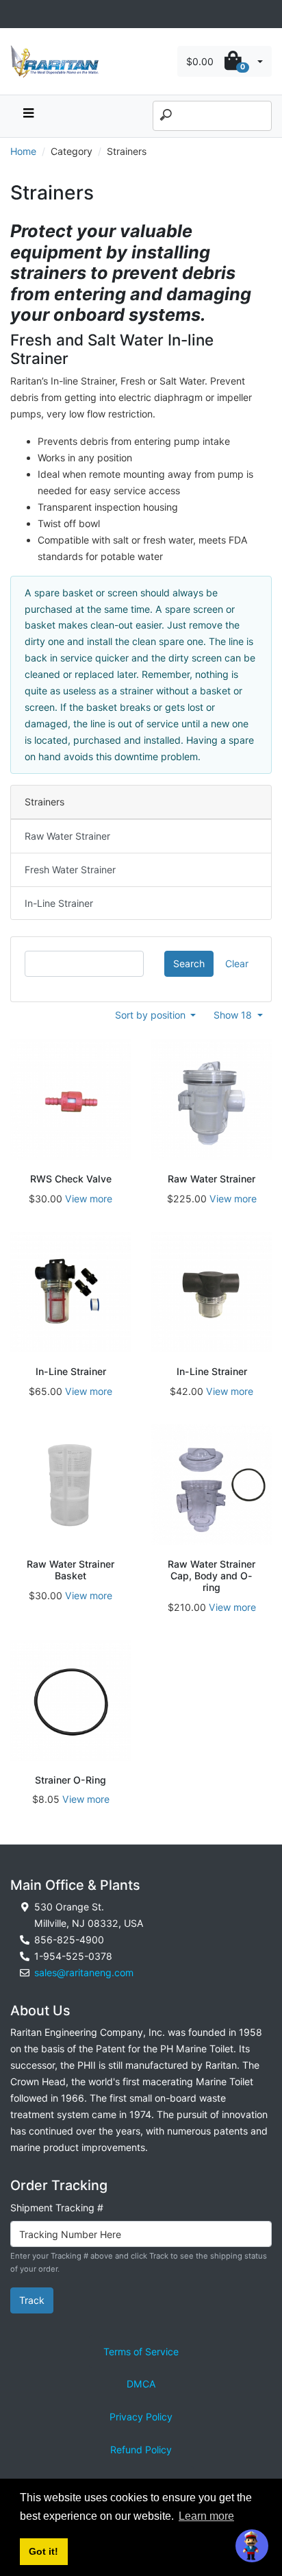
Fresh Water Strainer (70, 870)
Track (32, 2300)
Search (189, 963)
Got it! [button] (43, 2551)
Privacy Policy (141, 2417)
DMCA (141, 2384)
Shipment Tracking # (57, 2208)
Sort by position (152, 1015)
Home (23, 151)
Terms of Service (141, 2352)
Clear (237, 963)
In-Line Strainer (59, 903)
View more (89, 1199)
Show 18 (234, 1015)
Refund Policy (141, 2450)
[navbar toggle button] (28, 116)
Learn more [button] (206, 2516)
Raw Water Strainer (67, 836)
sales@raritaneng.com (84, 1972)
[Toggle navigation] (18, 14)
